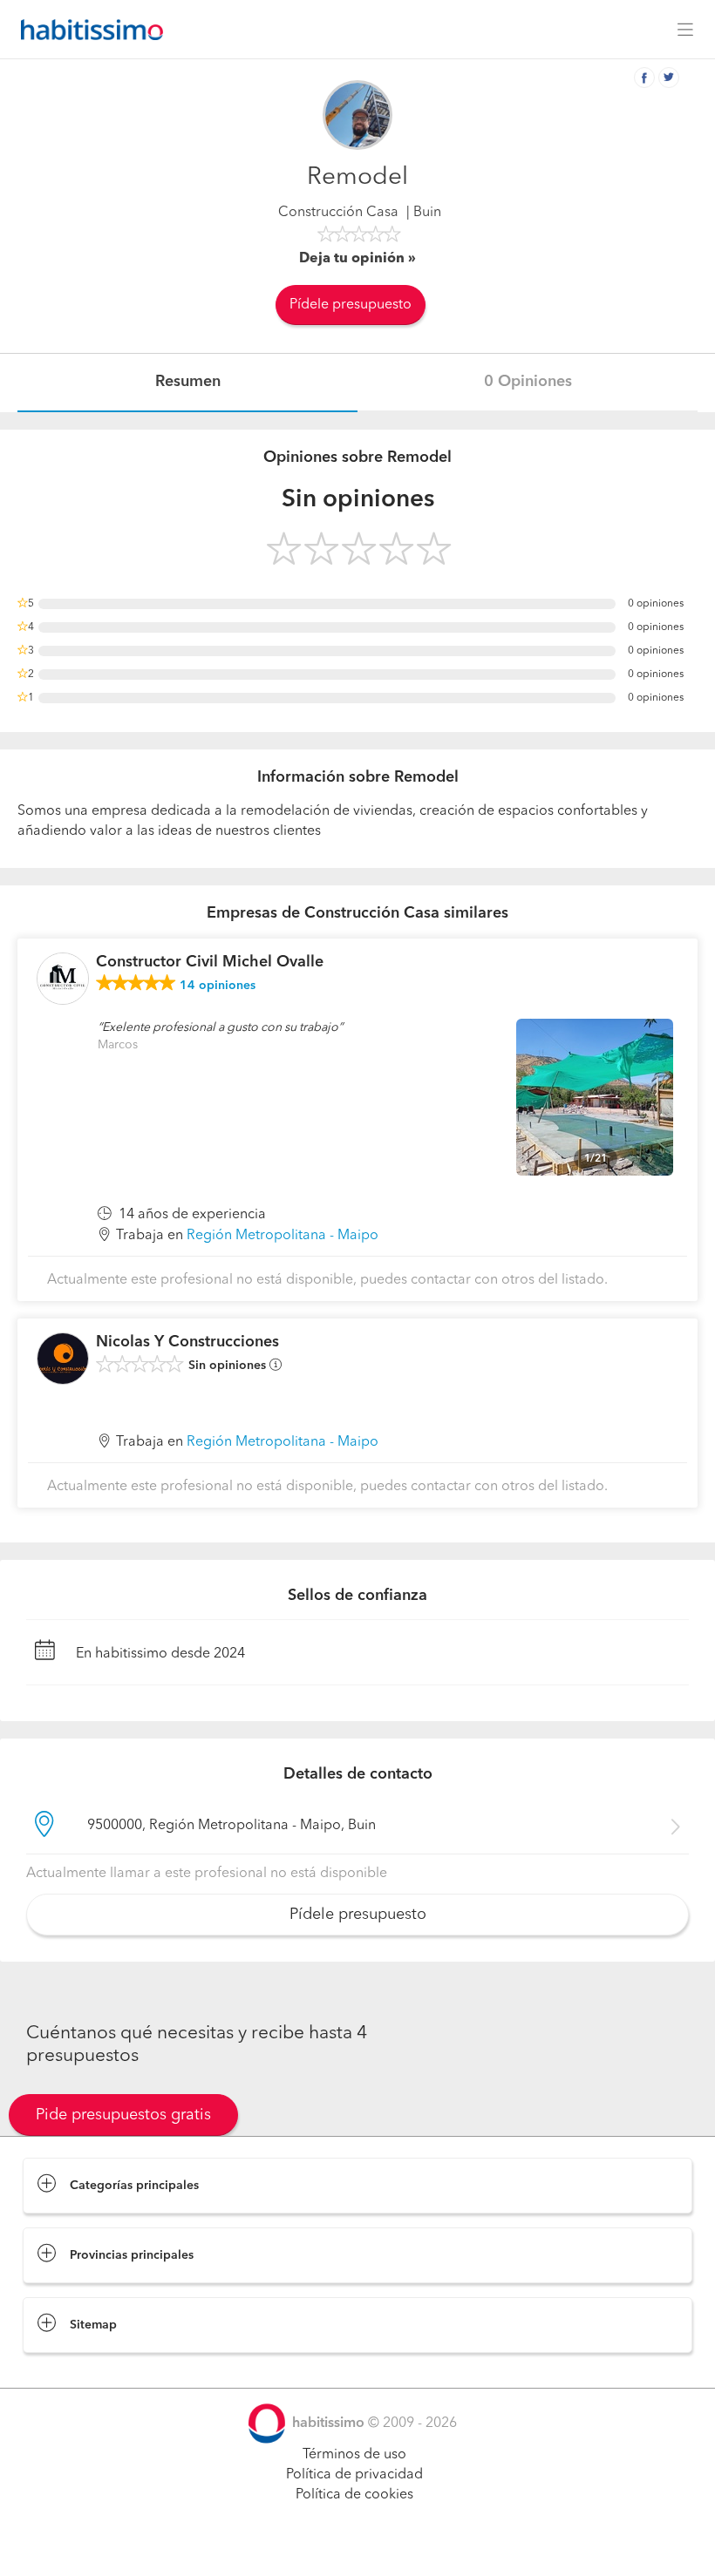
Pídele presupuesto (351, 305)
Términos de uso (354, 2455)
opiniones (218, 986)
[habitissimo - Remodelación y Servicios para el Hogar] (87, 30)
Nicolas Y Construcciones (187, 1342)
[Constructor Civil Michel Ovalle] (63, 979)
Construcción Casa (338, 213)
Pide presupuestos (357, 2546)
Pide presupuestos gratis (123, 2115)
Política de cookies (354, 2495)
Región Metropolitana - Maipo (283, 1236)
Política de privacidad (354, 2475)
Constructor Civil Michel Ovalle (210, 962)
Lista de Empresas (80, 2370)
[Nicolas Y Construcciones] (63, 1359)
